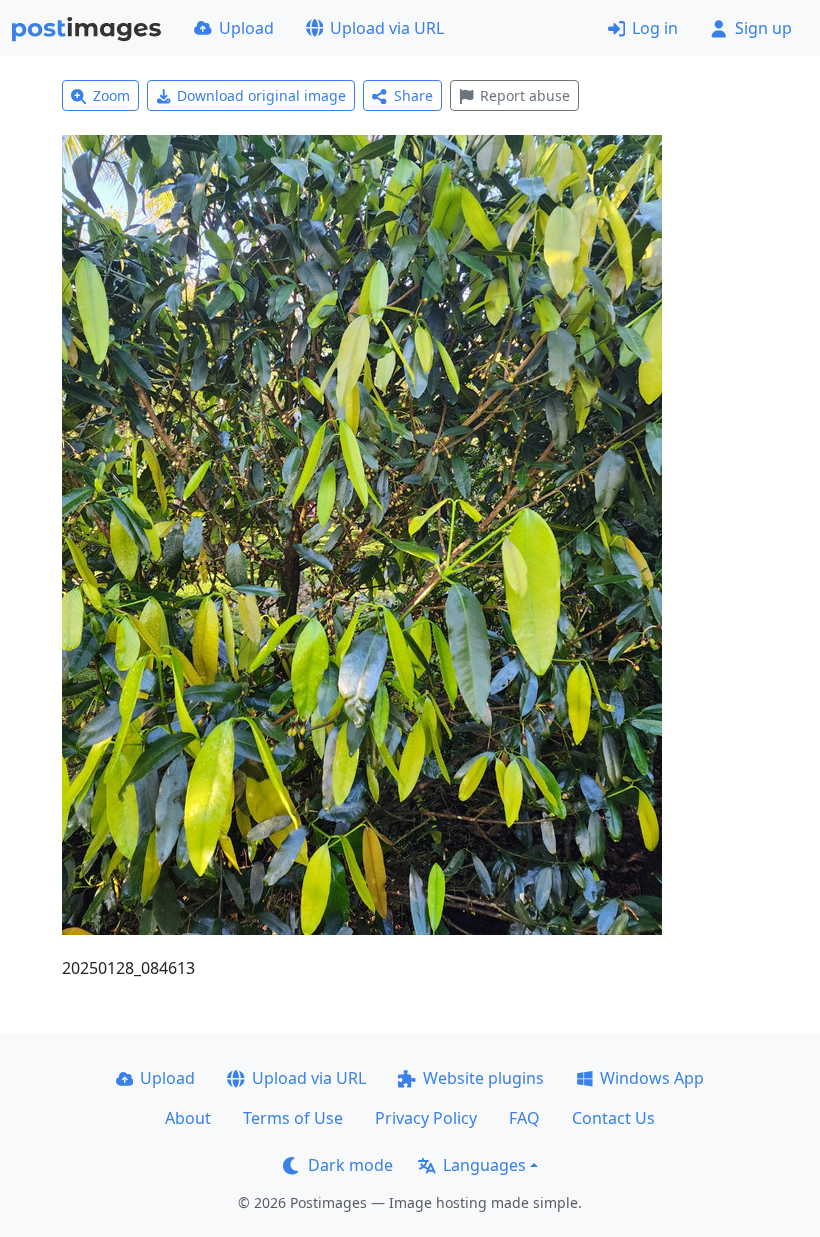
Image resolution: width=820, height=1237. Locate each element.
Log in (655, 28)
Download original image (261, 95)
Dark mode (350, 1165)
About (188, 1118)
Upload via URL (387, 28)
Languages (484, 1165)
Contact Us (613, 1118)
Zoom (111, 95)
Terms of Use (293, 1118)
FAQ (524, 1118)
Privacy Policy (426, 1118)
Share (413, 95)
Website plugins (483, 1078)
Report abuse (525, 95)
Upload (246, 28)
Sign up (763, 28)
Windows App (652, 1078)
